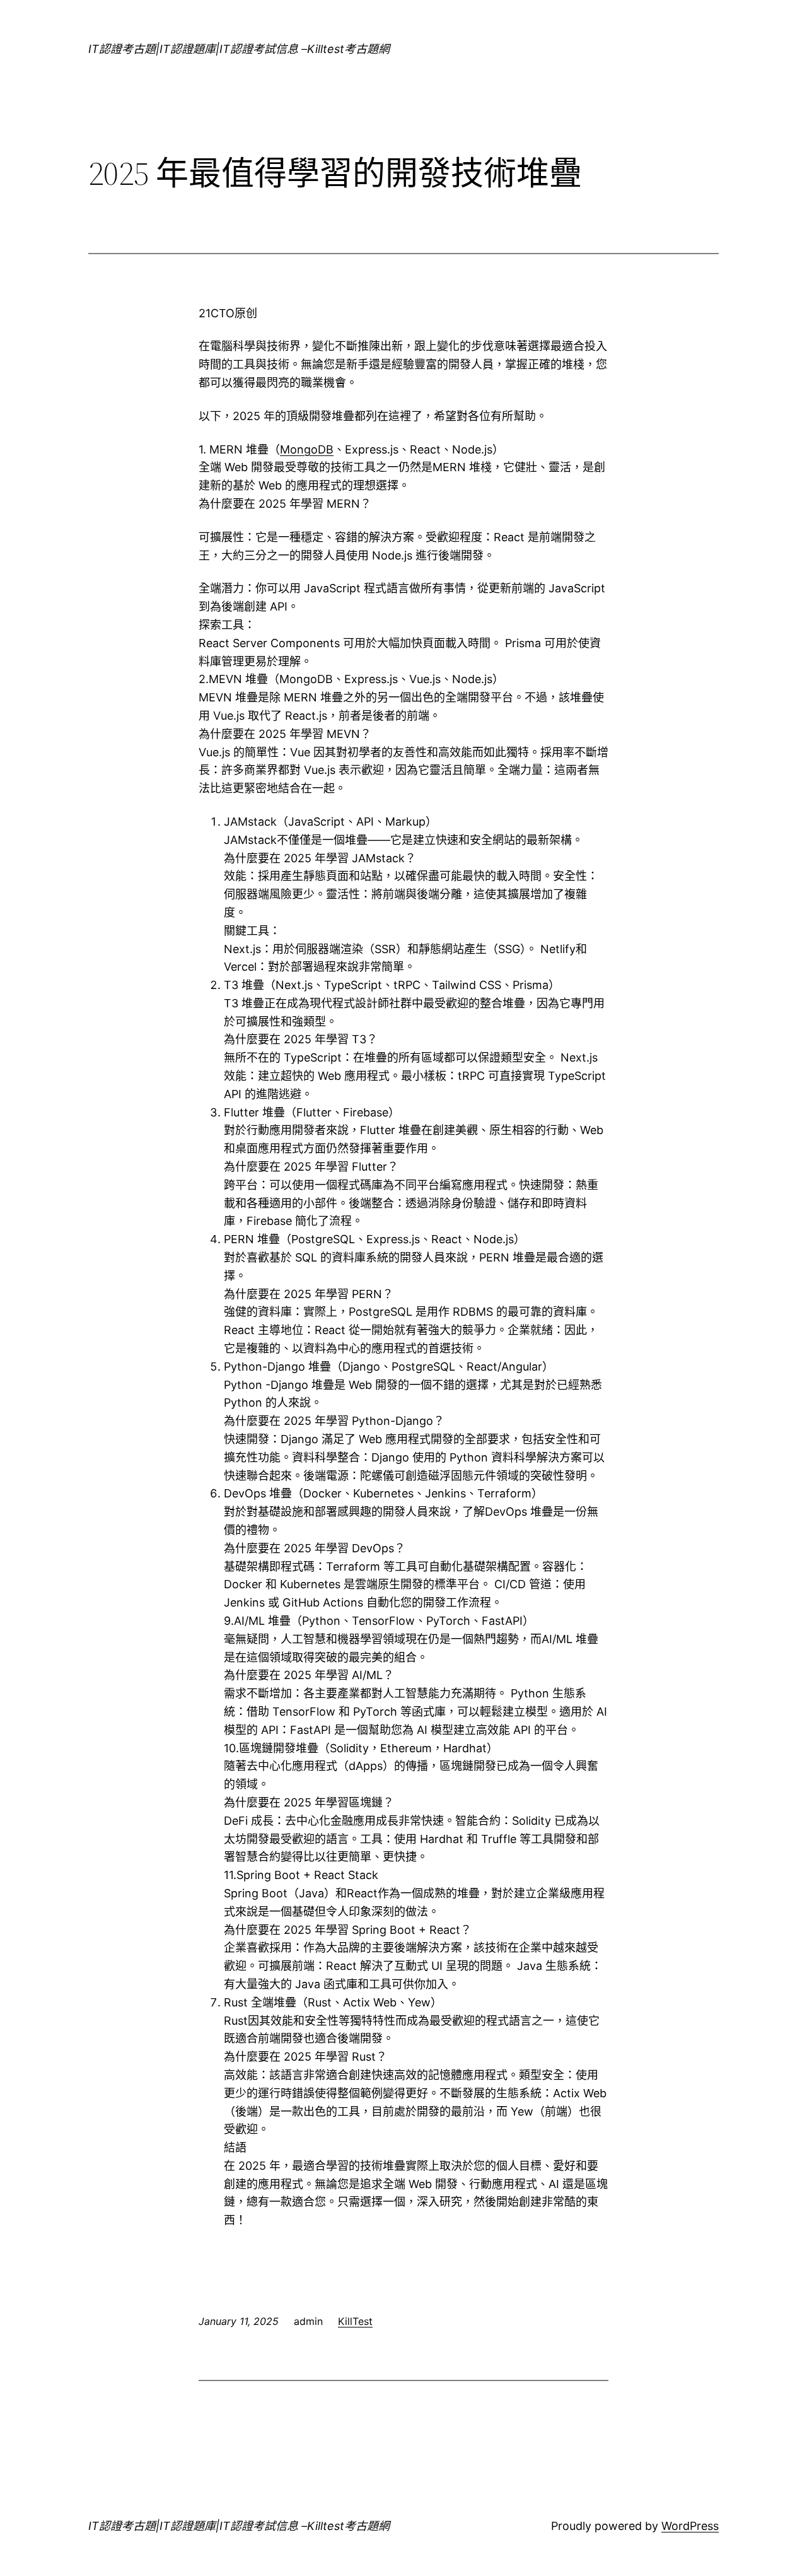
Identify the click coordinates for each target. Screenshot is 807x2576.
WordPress (690, 2526)
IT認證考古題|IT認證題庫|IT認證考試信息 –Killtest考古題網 (239, 49)
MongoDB (307, 449)
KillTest (355, 2321)
